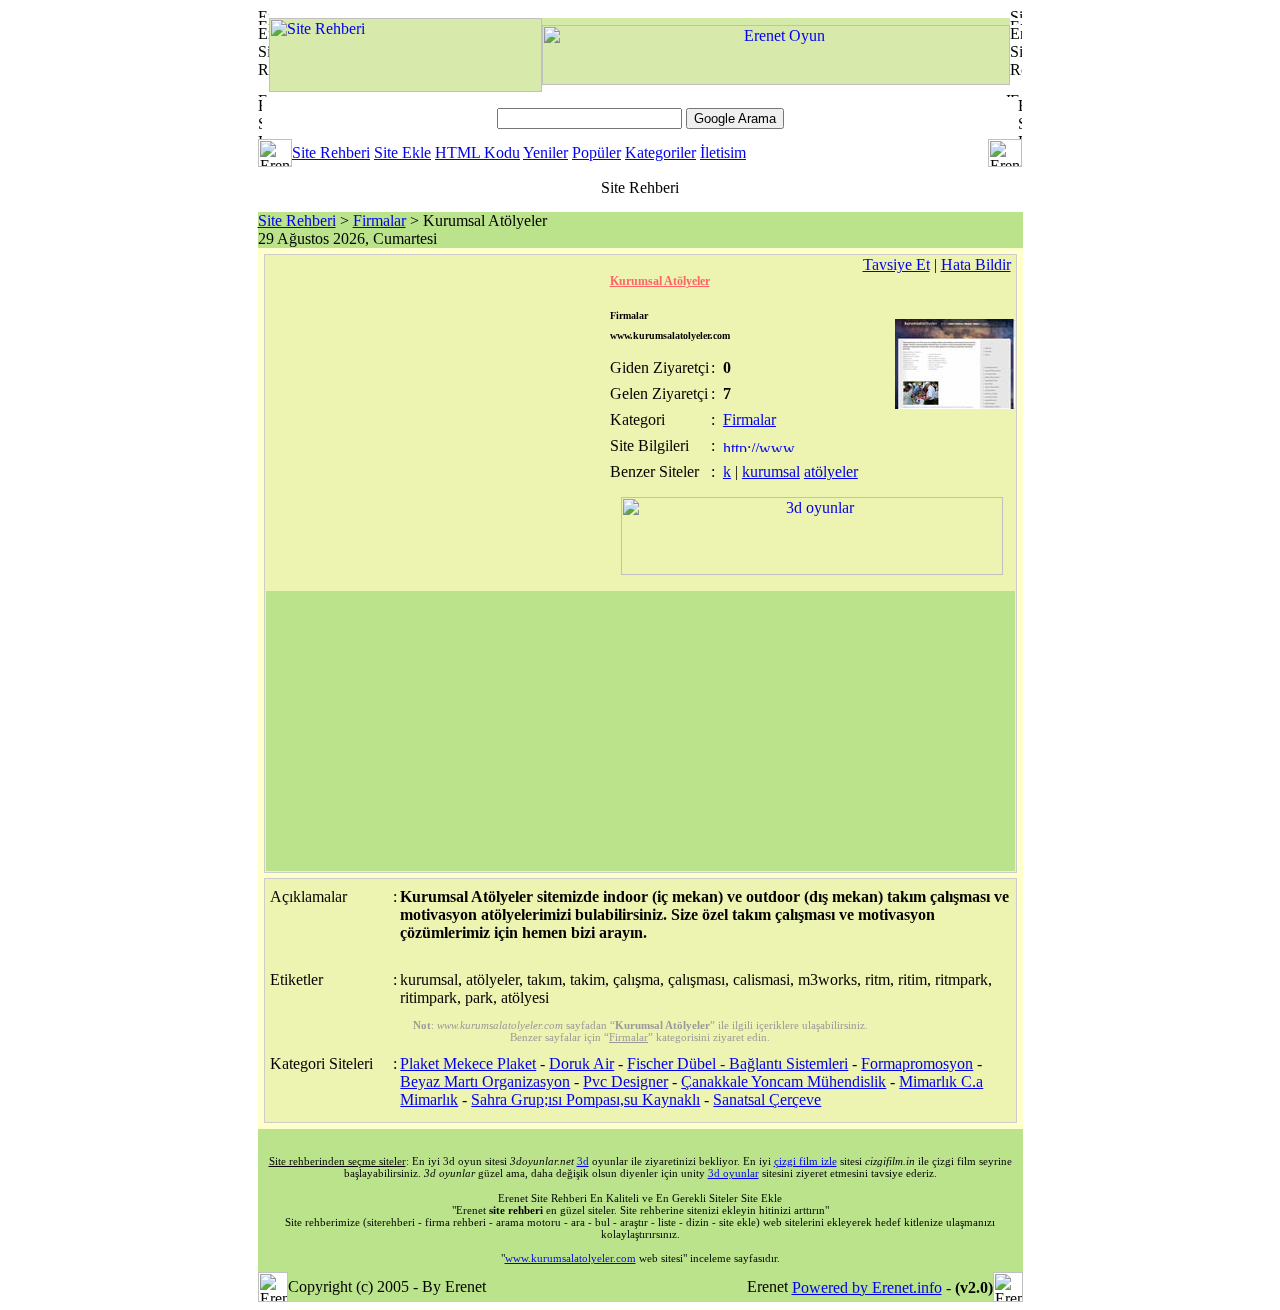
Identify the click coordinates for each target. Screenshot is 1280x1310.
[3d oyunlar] (812, 569)
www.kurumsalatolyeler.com (570, 1258)
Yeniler (545, 152)
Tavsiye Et (896, 264)
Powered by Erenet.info (867, 1287)
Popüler (596, 152)
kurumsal (771, 471)
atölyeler (831, 471)
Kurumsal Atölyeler (660, 281)
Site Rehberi (331, 152)
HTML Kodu (477, 152)
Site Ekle (402, 152)
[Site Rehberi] (405, 86)
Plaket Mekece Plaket (468, 1063)
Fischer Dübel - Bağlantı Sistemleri (737, 1063)
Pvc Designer (625, 1081)
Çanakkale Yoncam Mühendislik (783, 1081)
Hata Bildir (976, 264)
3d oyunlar (733, 1173)
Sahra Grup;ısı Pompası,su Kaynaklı (585, 1099)
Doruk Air (581, 1063)
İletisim (723, 152)
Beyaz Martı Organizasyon (485, 1081)
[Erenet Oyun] (776, 79)
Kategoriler (660, 152)
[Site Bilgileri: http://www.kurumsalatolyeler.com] (760, 446)
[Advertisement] (640, 731)
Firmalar (379, 220)
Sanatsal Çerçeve (767, 1099)
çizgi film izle (805, 1161)
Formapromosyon (917, 1063)
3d (583, 1161)
